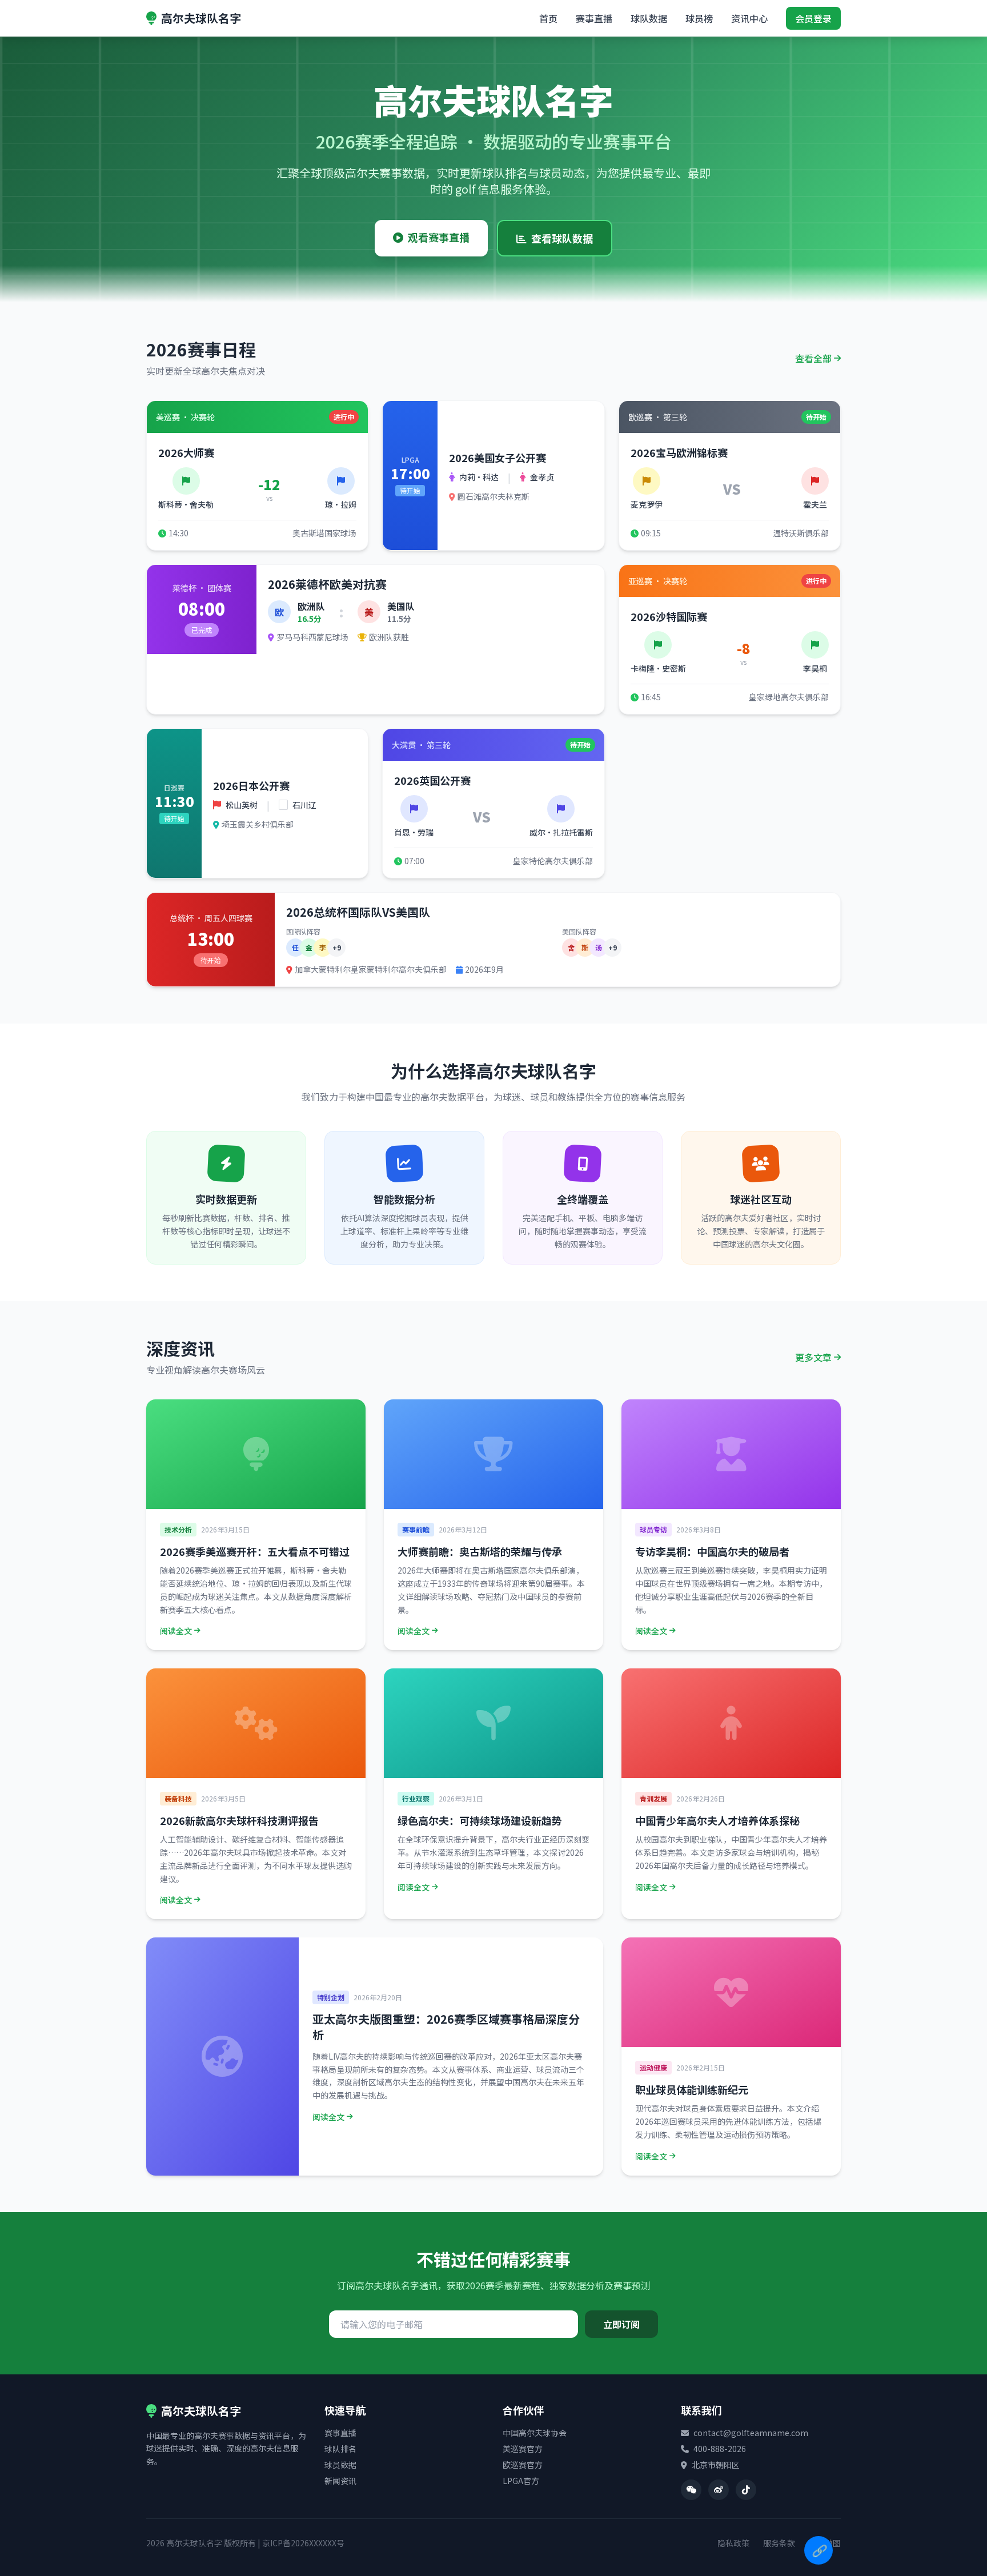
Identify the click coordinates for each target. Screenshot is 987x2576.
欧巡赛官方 (523, 2465)
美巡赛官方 (523, 2449)
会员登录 (813, 18)
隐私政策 (733, 2543)
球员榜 (699, 18)
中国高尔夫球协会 (535, 2433)
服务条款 (779, 2543)
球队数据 (649, 18)
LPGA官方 (521, 2481)
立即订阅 (621, 2324)
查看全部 (813, 358)
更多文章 (813, 1357)
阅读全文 (176, 1631)
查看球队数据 (562, 238)
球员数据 (340, 2465)
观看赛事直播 (439, 237)
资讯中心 (749, 18)
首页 (548, 18)
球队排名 (340, 2449)
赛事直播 (594, 18)
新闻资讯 (340, 2481)
